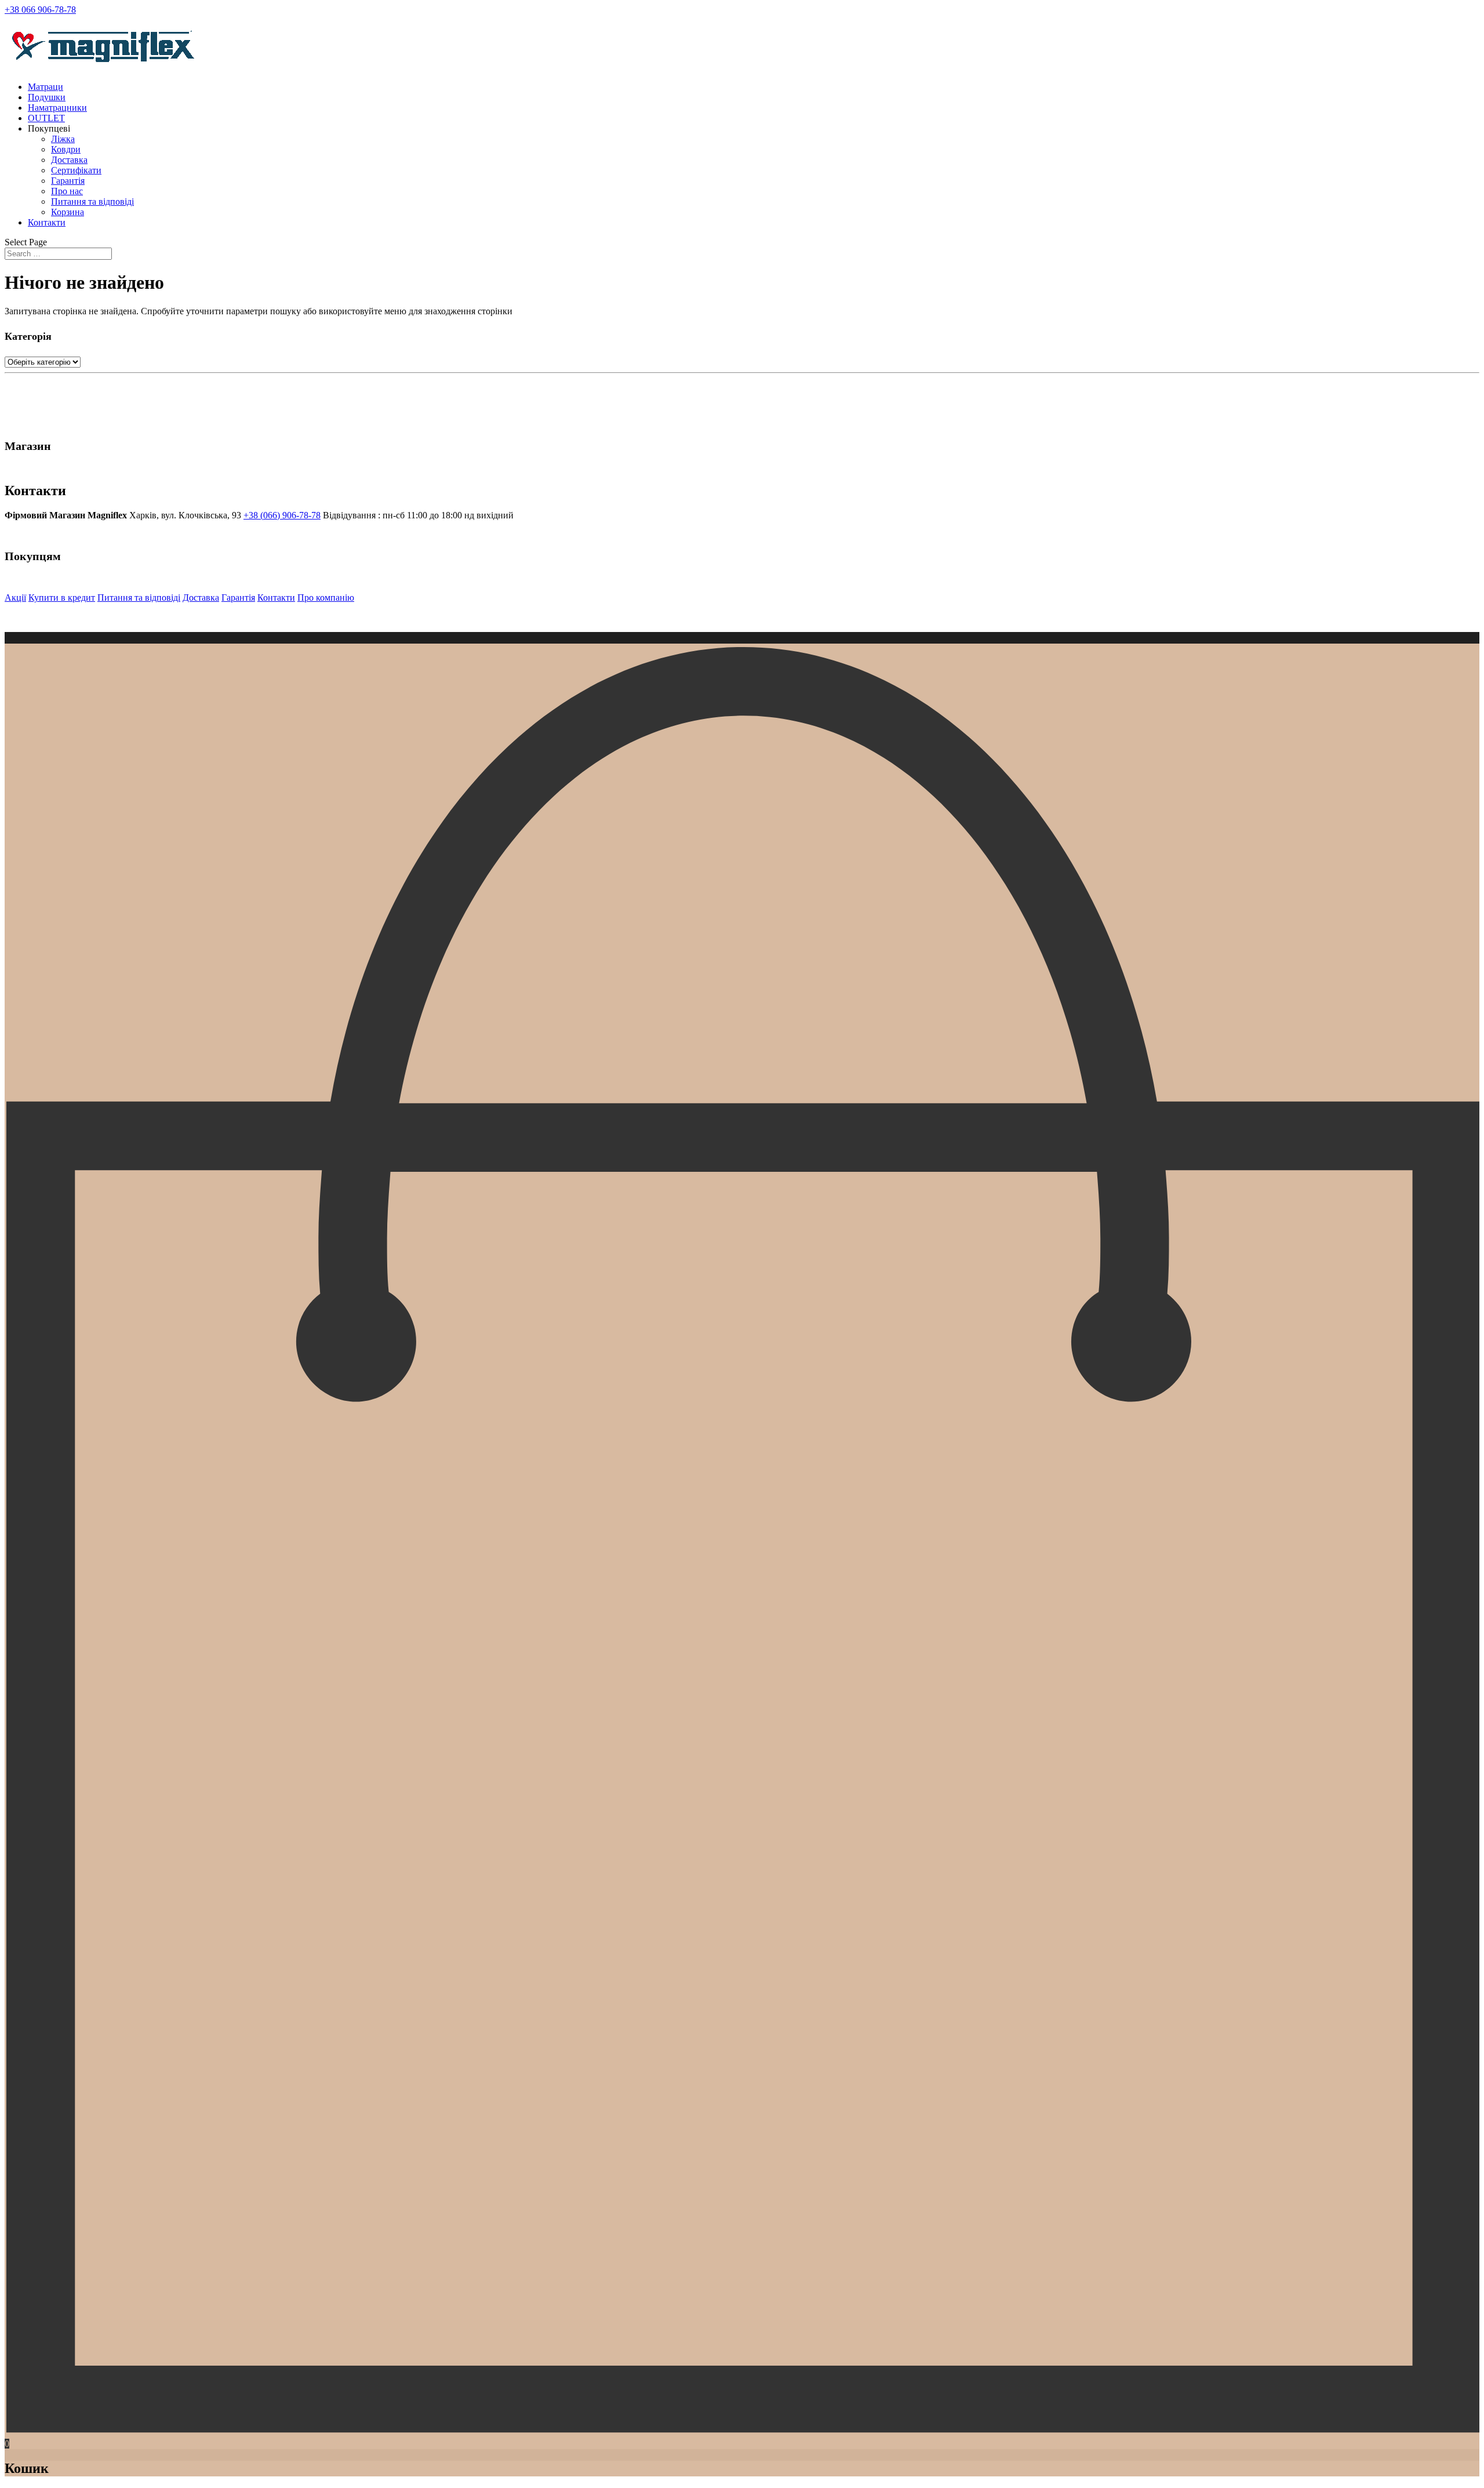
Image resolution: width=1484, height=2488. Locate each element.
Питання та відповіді (92, 201)
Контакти (47, 222)
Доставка (69, 160)
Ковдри (66, 149)
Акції (15, 598)
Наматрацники (57, 108)
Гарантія (68, 181)
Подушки (47, 97)
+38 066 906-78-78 (40, 10)
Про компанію (326, 598)
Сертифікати (76, 170)
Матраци (46, 87)
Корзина (68, 212)
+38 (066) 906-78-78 (282, 515)
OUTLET (46, 118)
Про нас (67, 191)
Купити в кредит (62, 598)
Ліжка (63, 139)
